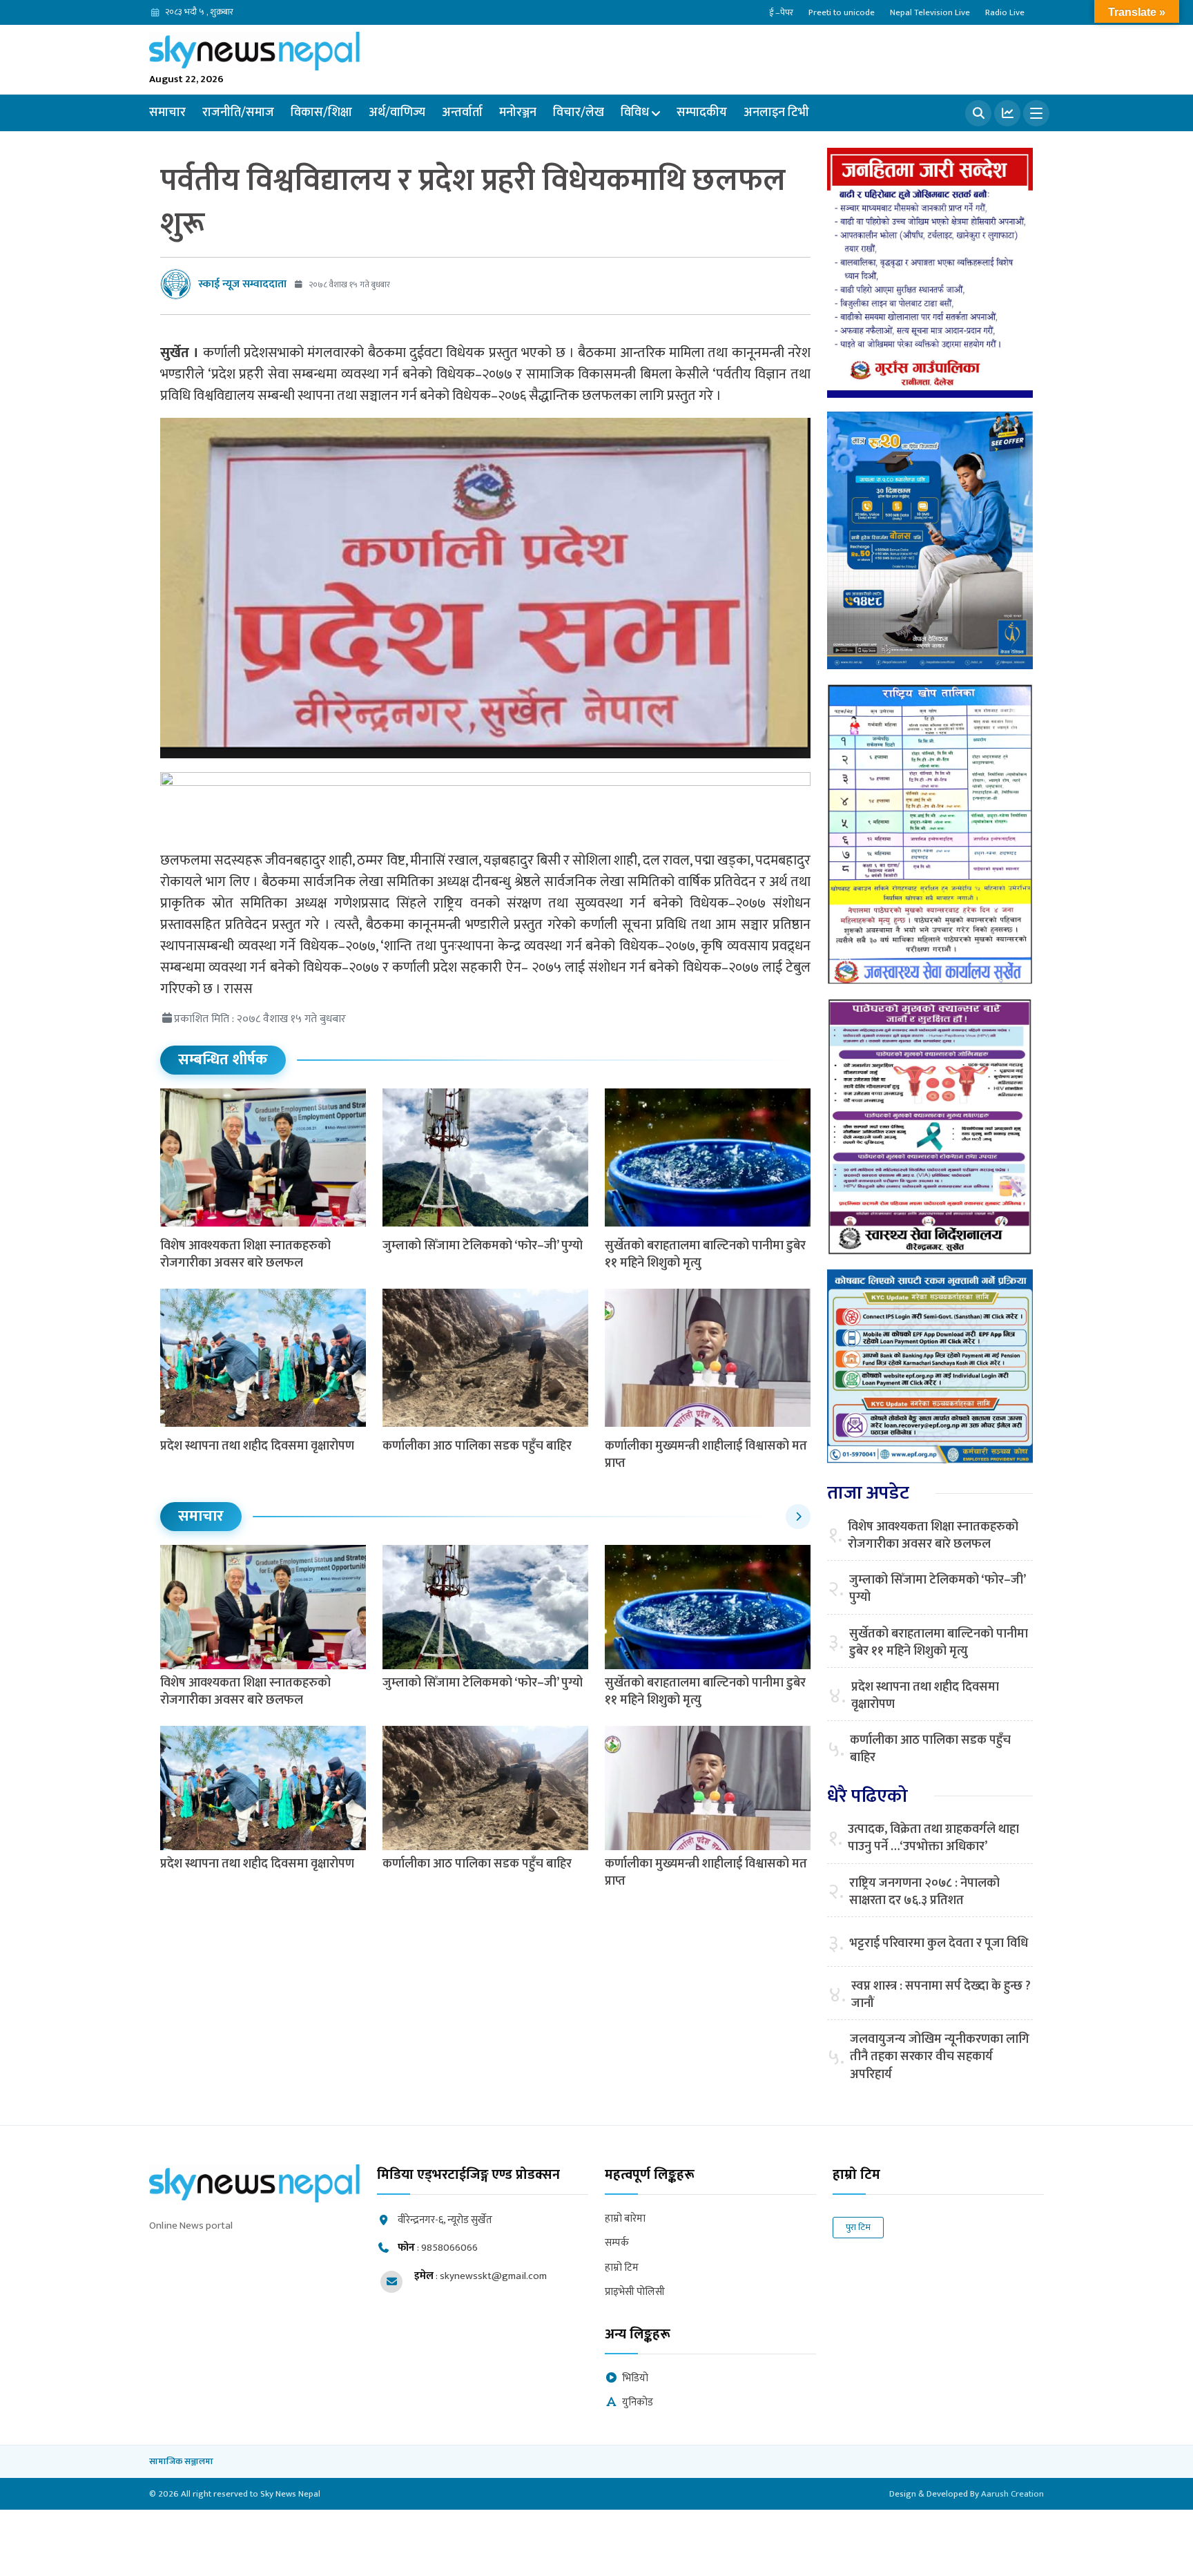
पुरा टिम (858, 2227)
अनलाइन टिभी (776, 113)
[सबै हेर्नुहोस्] (798, 1517)
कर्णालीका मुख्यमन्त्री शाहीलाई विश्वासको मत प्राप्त (706, 1455)
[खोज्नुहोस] (978, 113)
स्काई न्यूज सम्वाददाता (242, 284)
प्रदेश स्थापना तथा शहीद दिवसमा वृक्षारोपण (257, 1446)
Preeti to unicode (842, 12)
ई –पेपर (781, 12)
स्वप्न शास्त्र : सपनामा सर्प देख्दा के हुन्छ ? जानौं (941, 1995)
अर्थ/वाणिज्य (397, 113)
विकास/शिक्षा (321, 113)
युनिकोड (638, 2403)
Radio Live (1005, 12)
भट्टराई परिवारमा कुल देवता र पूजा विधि (939, 1944)
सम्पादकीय (702, 113)
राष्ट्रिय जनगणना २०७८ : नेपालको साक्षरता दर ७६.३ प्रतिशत (924, 1892)
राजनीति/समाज (238, 113)
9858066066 (449, 2248)
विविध (635, 113)
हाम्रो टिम (622, 2268)
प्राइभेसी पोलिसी (635, 2293)
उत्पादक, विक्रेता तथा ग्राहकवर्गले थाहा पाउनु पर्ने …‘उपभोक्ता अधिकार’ (933, 1838)
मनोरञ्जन (518, 113)
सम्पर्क (617, 2243)
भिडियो (635, 2379)
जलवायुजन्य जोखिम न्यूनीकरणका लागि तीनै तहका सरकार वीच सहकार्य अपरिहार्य (940, 2057)
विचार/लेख (579, 113)
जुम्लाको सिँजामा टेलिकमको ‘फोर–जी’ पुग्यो (483, 1246)
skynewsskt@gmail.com (493, 2276)
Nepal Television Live (930, 12)
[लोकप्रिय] (1007, 113)
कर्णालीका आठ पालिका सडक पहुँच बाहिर (477, 1446)
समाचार (167, 113)
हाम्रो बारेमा (625, 2219)
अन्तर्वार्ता (462, 113)
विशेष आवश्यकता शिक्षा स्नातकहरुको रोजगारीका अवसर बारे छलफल (245, 1255)
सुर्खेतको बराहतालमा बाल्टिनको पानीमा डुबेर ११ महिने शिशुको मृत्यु (705, 1255)
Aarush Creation (1012, 2494)
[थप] (1036, 113)
